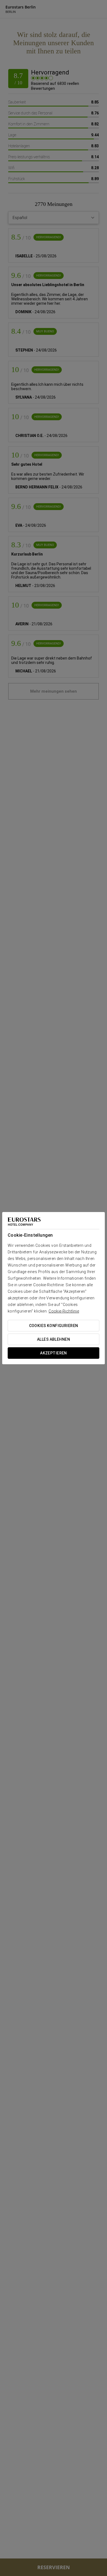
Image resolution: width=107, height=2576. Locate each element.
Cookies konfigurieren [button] (54, 1326)
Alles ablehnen (54, 1339)
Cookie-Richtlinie (64, 1311)
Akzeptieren (54, 1353)
